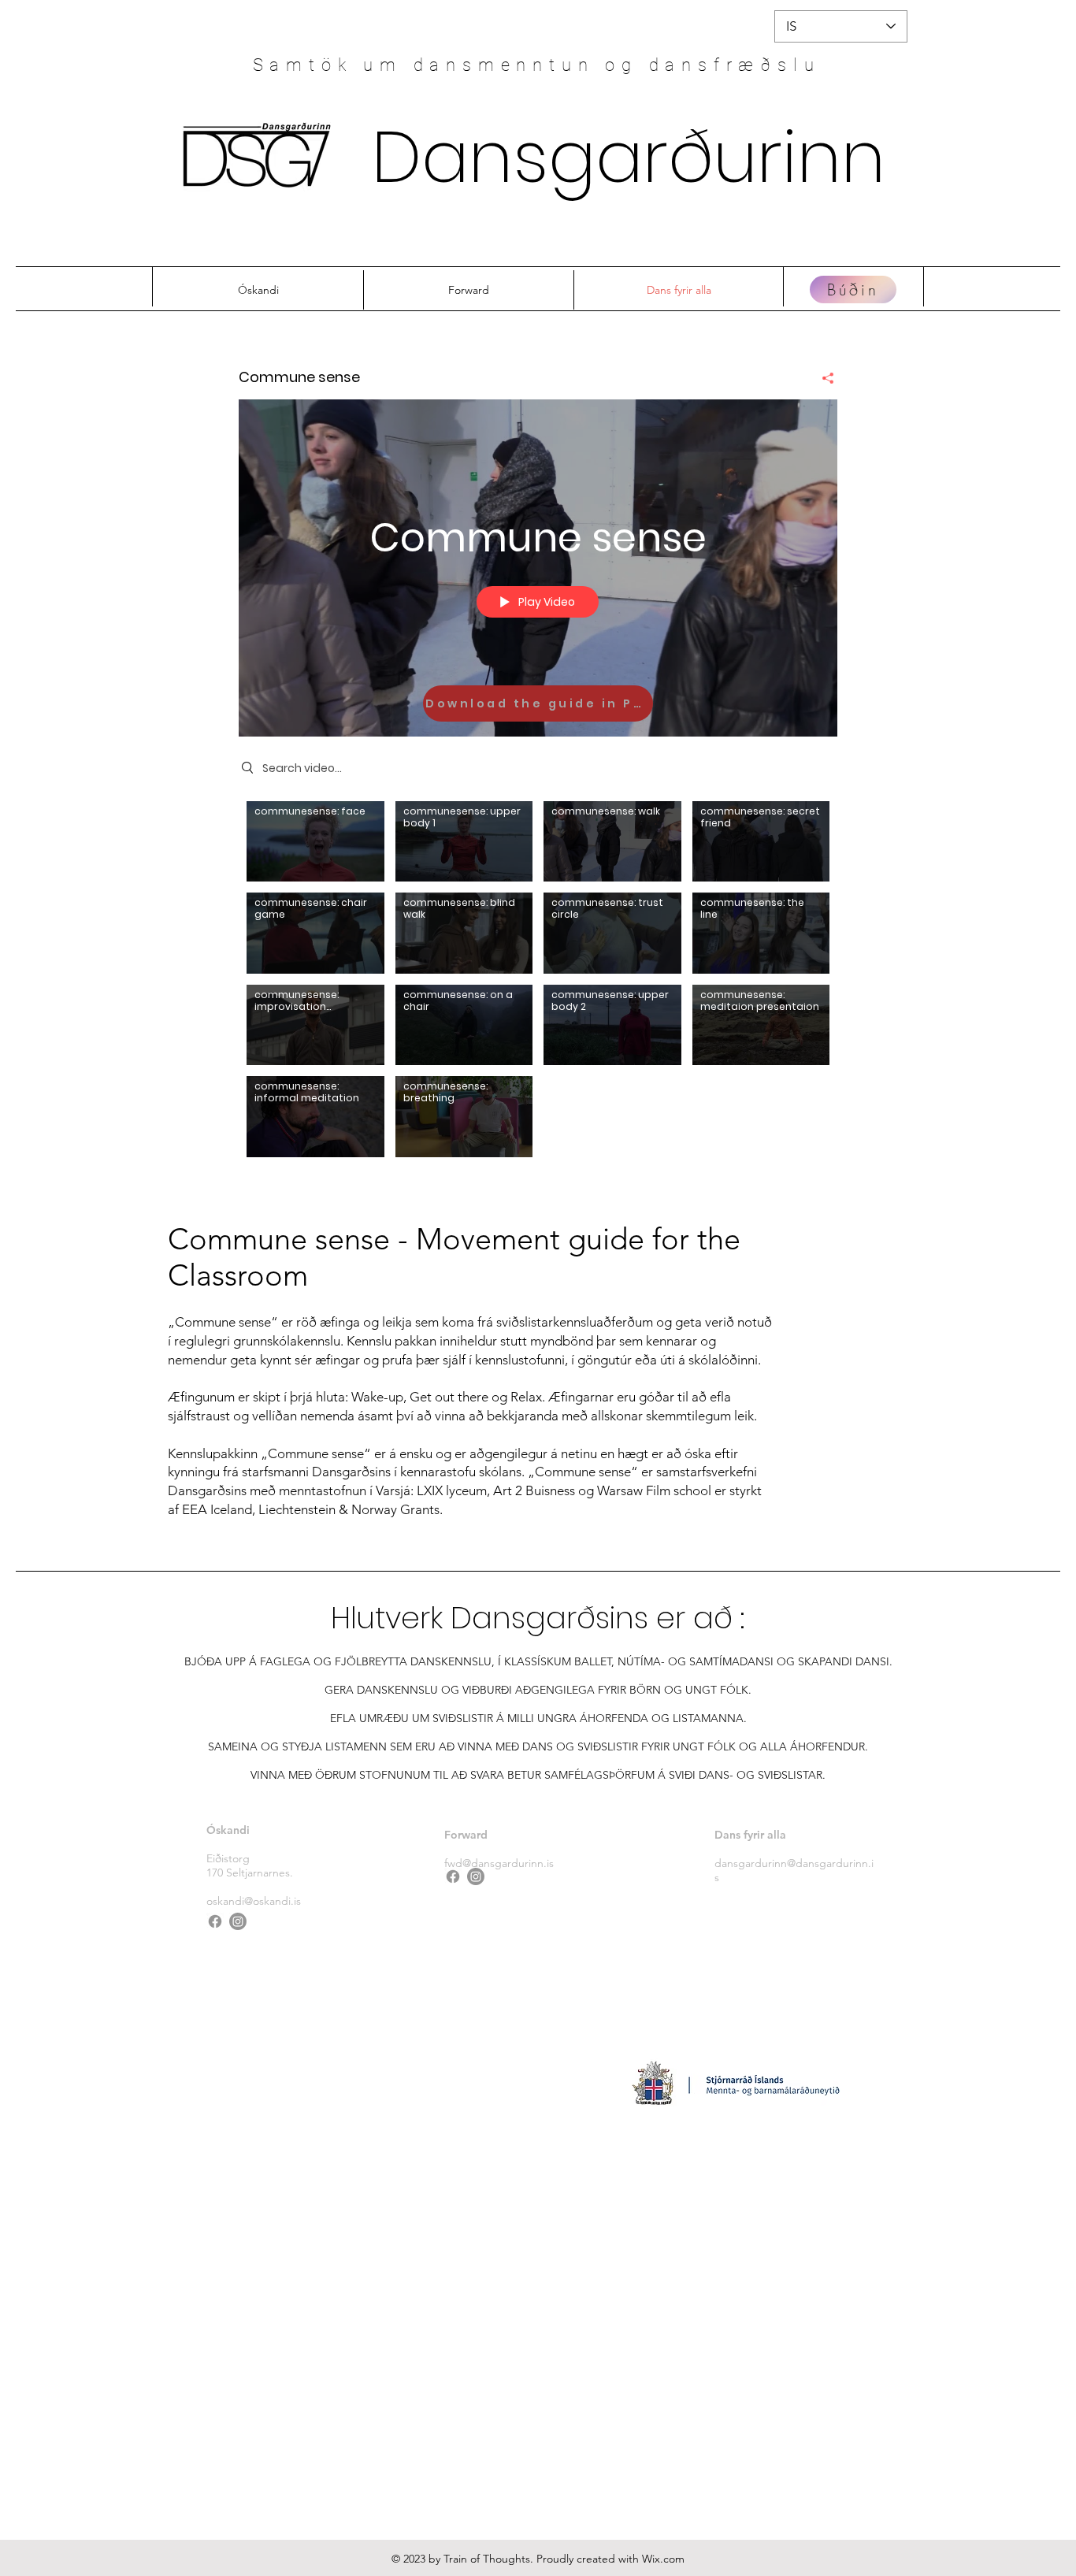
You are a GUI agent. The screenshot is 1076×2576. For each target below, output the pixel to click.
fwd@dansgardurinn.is (499, 1863)
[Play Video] (315, 841)
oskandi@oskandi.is (254, 1901)
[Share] (822, 378)
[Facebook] (215, 1921)
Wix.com (663, 2559)
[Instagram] (238, 1921)
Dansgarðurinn (629, 157)
